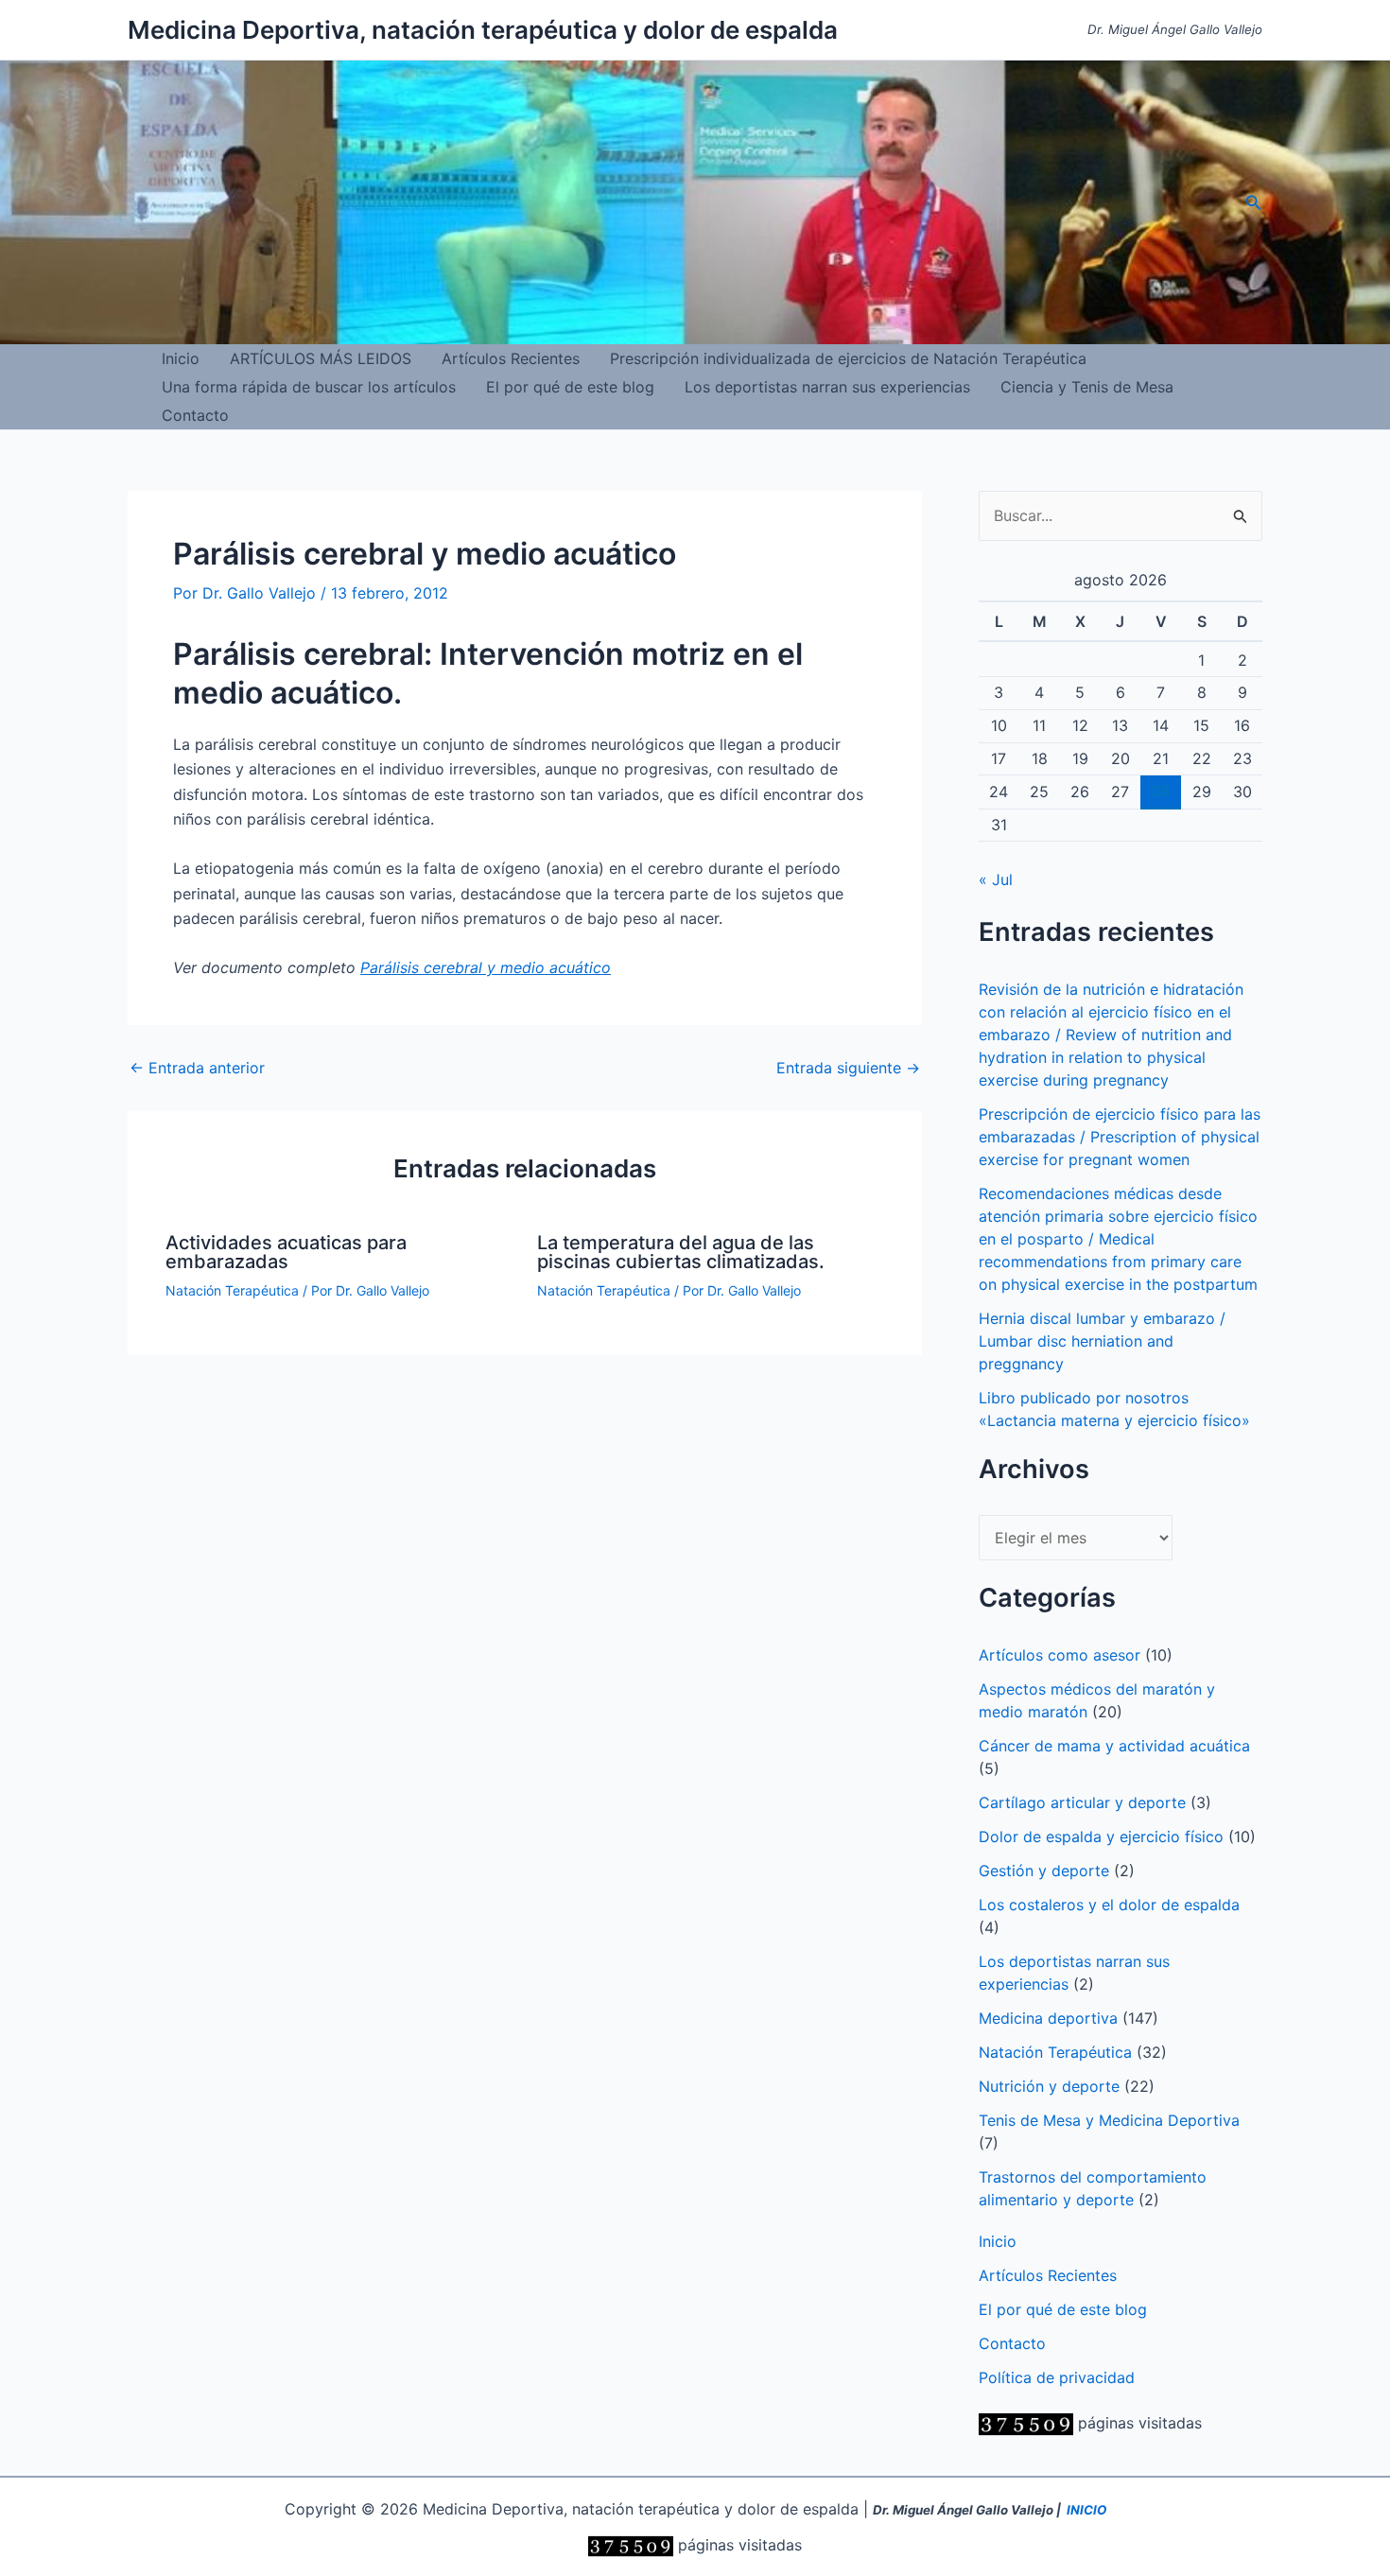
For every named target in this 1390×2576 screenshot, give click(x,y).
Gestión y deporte (1044, 1871)
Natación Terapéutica (232, 1290)
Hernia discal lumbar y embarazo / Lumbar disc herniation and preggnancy (1102, 1341)
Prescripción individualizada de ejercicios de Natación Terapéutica (848, 358)
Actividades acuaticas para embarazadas (286, 1252)
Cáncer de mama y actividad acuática (1114, 1746)
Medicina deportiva (1048, 2018)
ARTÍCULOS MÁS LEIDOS (321, 358)
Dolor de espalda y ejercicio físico (1101, 1836)
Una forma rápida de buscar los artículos (309, 387)
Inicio (181, 358)
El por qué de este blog (570, 387)
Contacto (195, 415)
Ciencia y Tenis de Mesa (1087, 387)
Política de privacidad (1057, 2377)
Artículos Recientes (511, 358)
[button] (1254, 203)
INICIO (1086, 2510)
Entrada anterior (197, 1068)
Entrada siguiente (848, 1068)
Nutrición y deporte (1049, 2086)
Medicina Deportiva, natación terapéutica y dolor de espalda (483, 30)
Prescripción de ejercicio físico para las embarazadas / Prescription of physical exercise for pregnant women (1120, 1137)
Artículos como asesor (1060, 1655)
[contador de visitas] (1026, 2423)
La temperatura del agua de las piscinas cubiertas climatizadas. (681, 1252)
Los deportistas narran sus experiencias (827, 387)
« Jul (996, 879)
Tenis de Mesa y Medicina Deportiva (1109, 2120)
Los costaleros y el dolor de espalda (1109, 1905)
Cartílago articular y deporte (1082, 1802)
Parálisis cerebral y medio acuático (486, 967)
